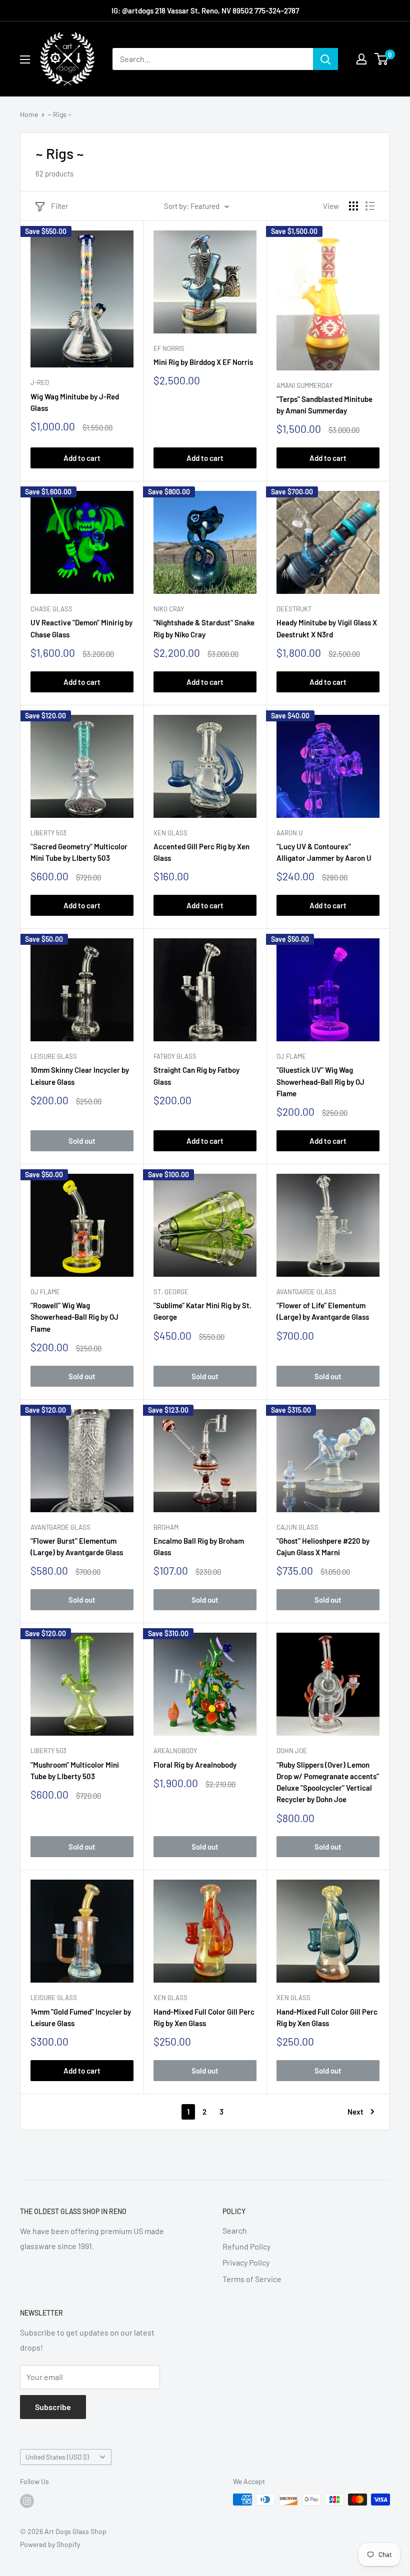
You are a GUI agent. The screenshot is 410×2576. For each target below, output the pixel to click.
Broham (166, 1527)
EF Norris (169, 348)
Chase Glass (51, 609)
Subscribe (53, 2407)
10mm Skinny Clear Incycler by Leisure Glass (80, 1076)
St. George (171, 1292)
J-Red (40, 382)
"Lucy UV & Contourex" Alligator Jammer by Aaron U (324, 852)
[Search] (325, 59)
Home (29, 114)
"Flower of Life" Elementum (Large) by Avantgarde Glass (323, 1311)
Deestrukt (294, 609)
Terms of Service (252, 2279)
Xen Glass (170, 833)
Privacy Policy (246, 2262)
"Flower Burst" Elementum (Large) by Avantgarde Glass (77, 1546)
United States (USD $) (57, 2457)
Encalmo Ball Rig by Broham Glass (199, 1546)
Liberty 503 (48, 833)
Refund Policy (246, 2246)
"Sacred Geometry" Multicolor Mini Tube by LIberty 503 (79, 852)
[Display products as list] (370, 206)
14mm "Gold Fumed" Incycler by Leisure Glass (81, 2017)
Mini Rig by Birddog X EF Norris (203, 362)
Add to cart (82, 458)
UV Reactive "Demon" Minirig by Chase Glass (81, 628)
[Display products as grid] (353, 206)
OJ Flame (291, 1056)
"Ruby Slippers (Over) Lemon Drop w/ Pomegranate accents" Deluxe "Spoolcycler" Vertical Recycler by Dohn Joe (328, 1782)
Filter (59, 206)
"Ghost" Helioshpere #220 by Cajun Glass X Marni (323, 1546)
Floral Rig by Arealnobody (195, 1765)
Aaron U (289, 833)
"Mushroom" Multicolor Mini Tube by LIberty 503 (75, 1770)
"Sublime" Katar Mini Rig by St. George (202, 1311)
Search (235, 2230)
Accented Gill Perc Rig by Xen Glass (201, 852)
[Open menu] (25, 59)
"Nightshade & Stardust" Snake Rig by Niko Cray (204, 628)
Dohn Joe (292, 1751)
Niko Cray (169, 609)
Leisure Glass (54, 1056)
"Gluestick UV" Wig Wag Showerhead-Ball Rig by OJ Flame (320, 1082)
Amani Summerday (304, 385)
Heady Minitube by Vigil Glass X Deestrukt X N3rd (327, 628)
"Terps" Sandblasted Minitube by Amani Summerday (324, 405)
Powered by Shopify (50, 2544)
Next (355, 2112)
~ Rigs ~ (60, 114)
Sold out (82, 1141)
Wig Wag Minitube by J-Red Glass (75, 402)
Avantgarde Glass (306, 1292)
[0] (382, 59)
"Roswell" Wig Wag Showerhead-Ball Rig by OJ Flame (74, 1317)
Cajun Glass (297, 1527)
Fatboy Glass (175, 1056)
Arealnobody (175, 1751)
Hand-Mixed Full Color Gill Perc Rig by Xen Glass (204, 2017)
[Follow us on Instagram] (27, 2501)
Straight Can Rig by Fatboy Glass (196, 1076)
